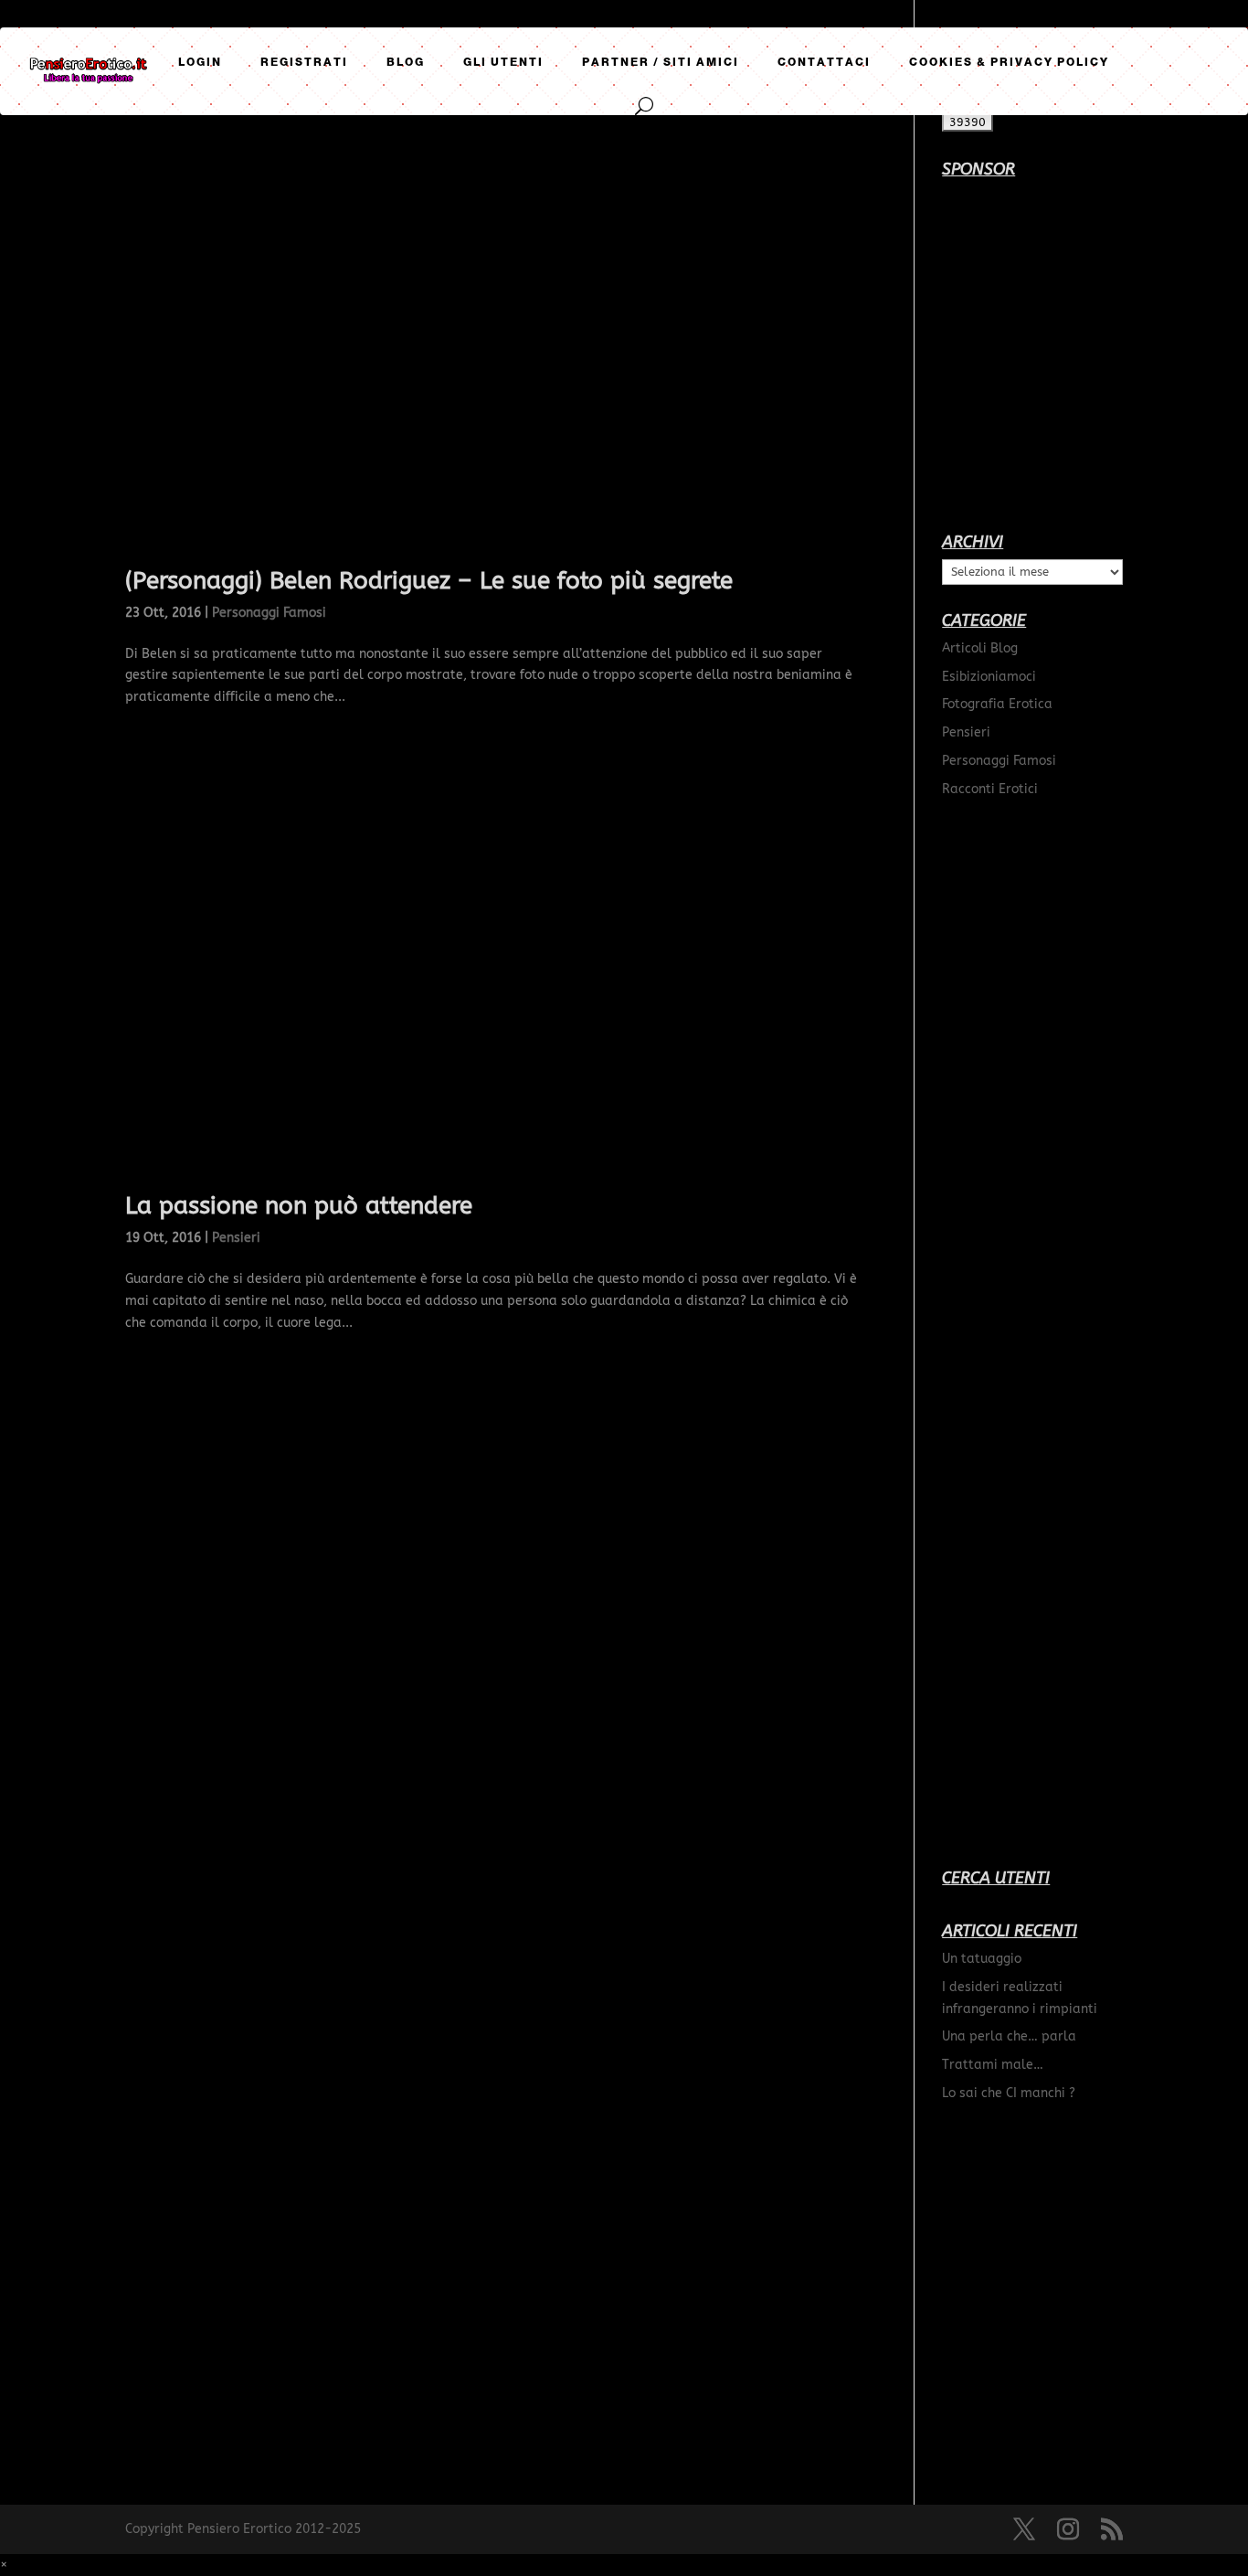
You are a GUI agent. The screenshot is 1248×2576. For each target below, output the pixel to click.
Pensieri (236, 1238)
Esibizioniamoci (989, 677)
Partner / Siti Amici (661, 62)
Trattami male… (993, 2065)
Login (200, 62)
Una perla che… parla (1009, 2036)
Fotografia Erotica (997, 704)
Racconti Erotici (990, 789)
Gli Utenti (503, 62)
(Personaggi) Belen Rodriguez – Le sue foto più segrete (429, 581)
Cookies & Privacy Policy (1009, 62)
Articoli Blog (980, 648)
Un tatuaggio (982, 1959)
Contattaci (824, 62)
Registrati (304, 62)
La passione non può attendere (299, 1206)
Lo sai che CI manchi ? (1009, 2093)
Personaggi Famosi (269, 613)
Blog (406, 62)
